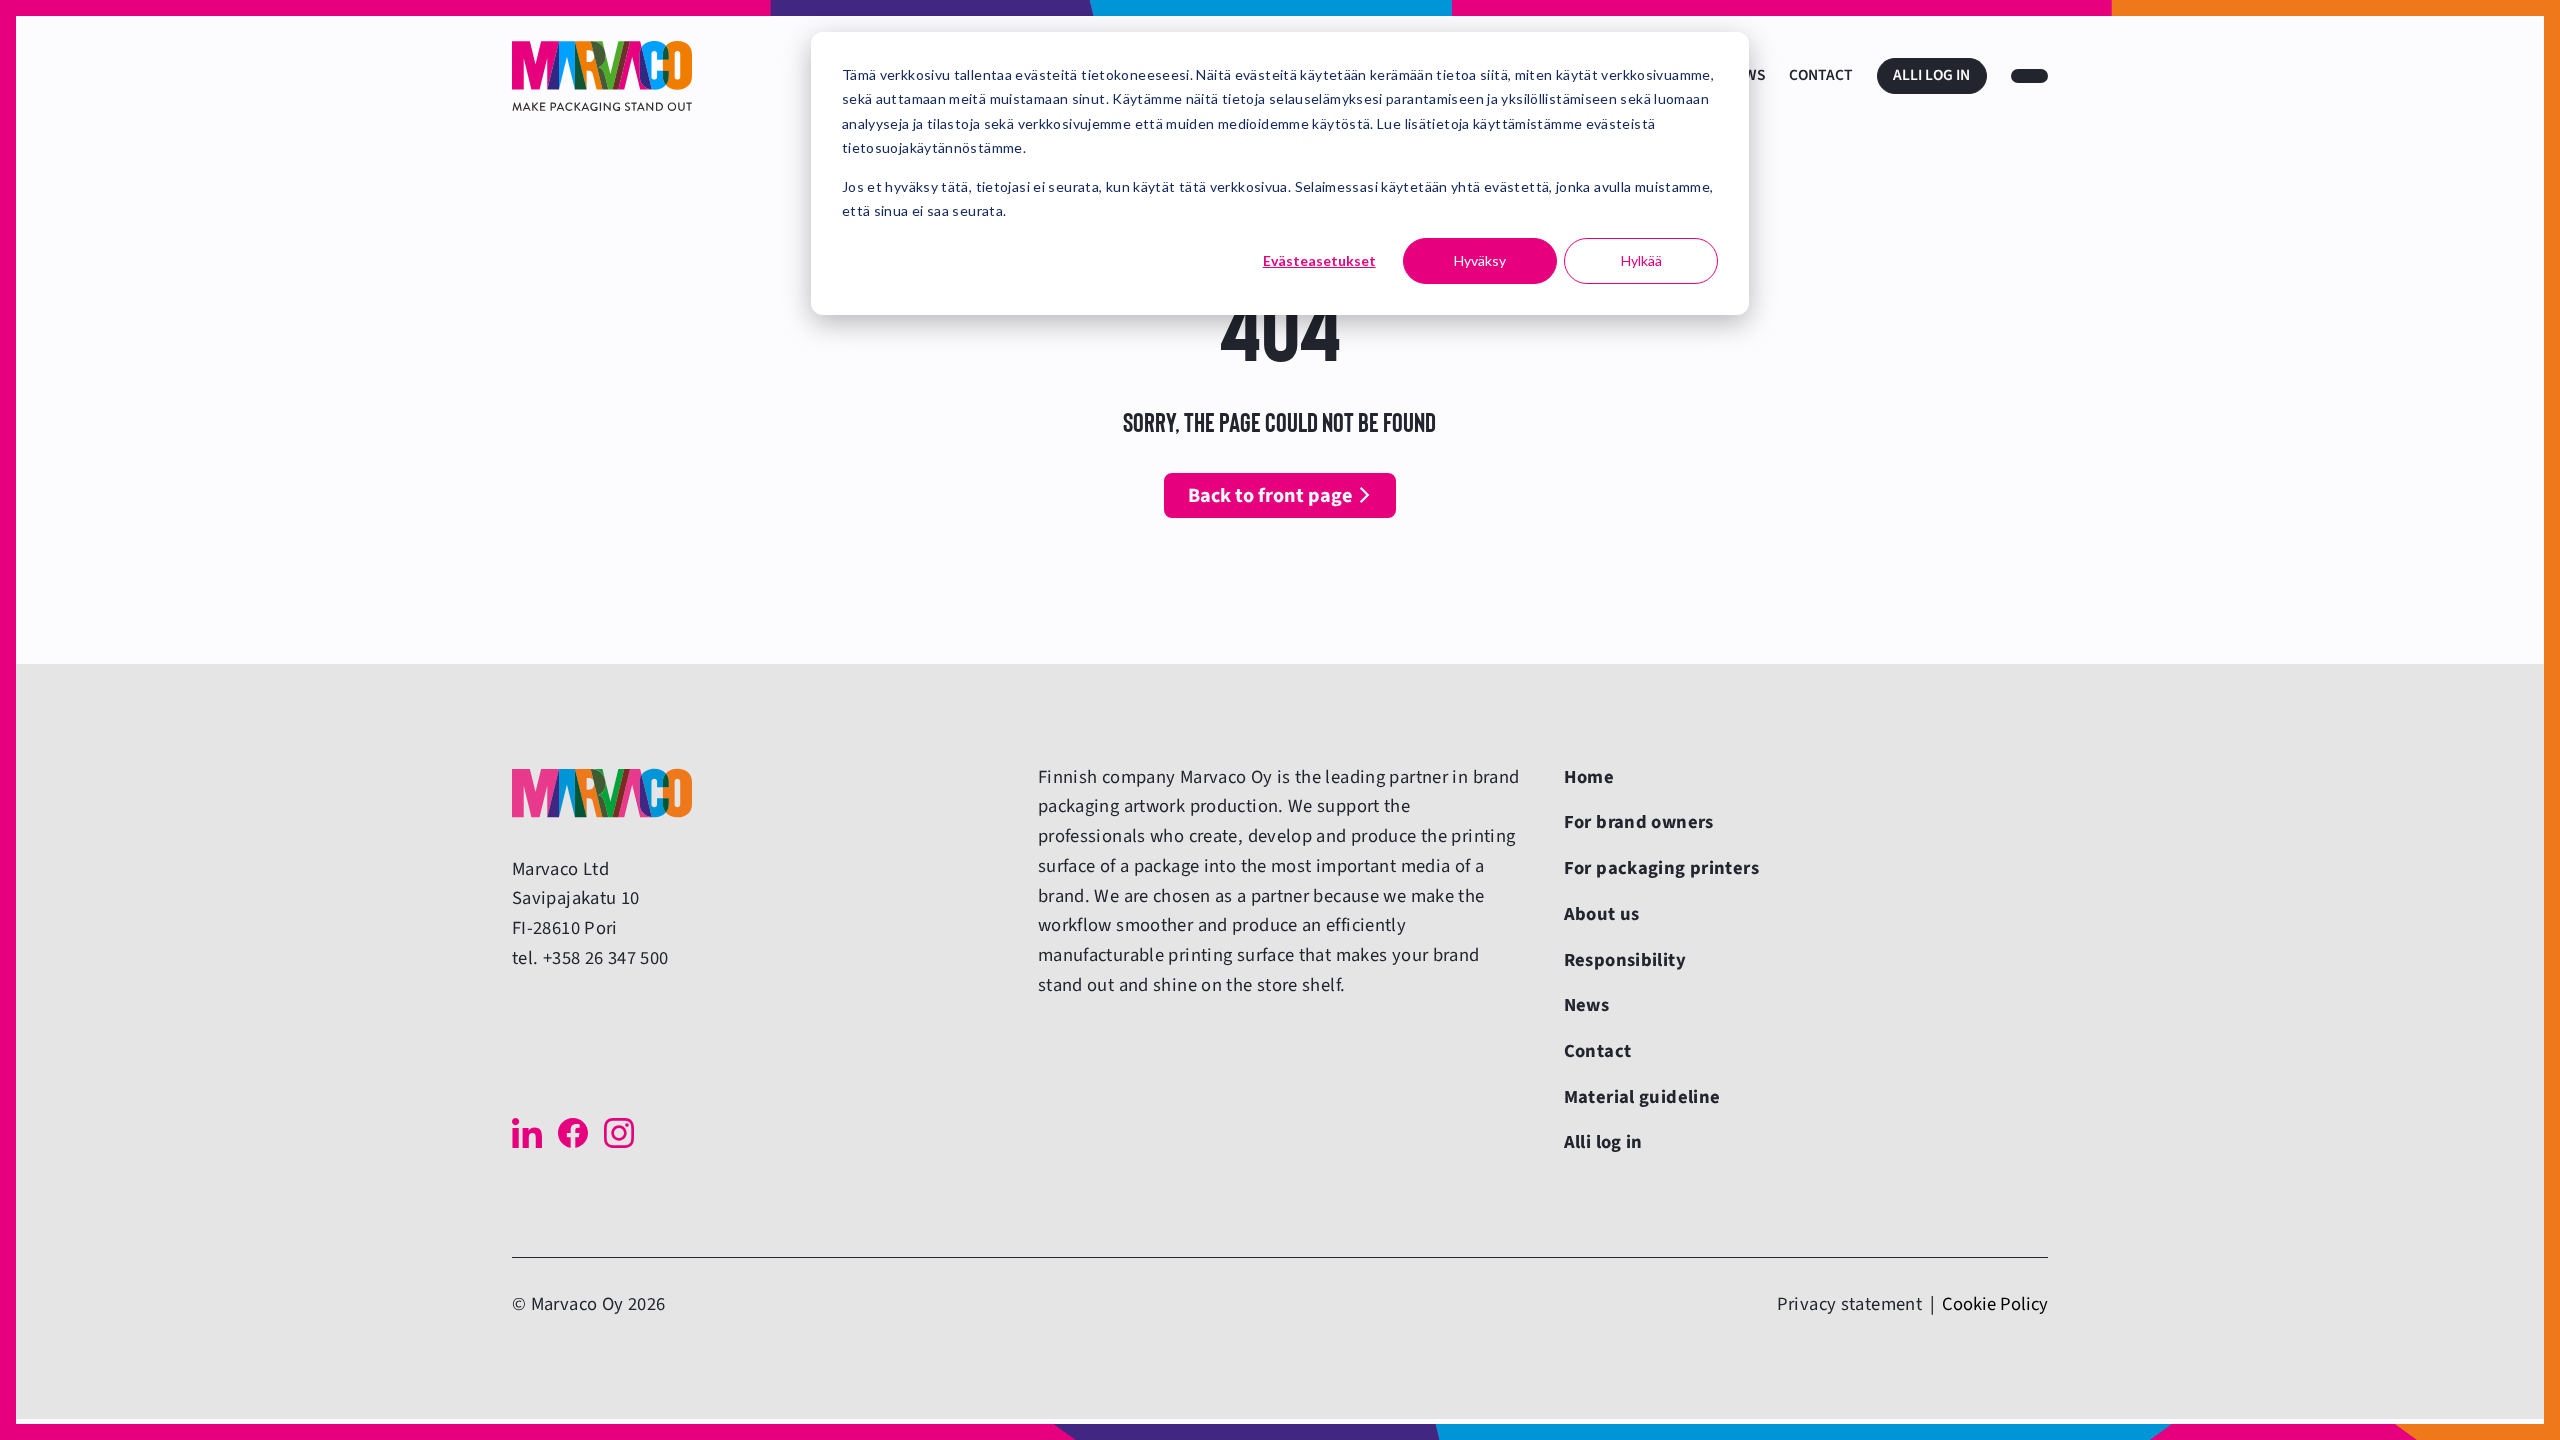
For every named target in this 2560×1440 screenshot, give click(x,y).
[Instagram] (619, 1133)
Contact (1821, 75)
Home (1589, 777)
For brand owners (1639, 822)
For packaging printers (1661, 868)
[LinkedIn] (527, 1133)
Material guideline (1642, 1097)
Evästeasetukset (1319, 260)
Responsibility (1625, 960)
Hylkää (1641, 260)
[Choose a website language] (2029, 76)
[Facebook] (573, 1133)
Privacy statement (1849, 1304)
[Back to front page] (602, 76)
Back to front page (1270, 495)
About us (1602, 914)
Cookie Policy (1995, 1304)
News (1587, 1005)
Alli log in (1931, 75)
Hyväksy (1480, 260)
